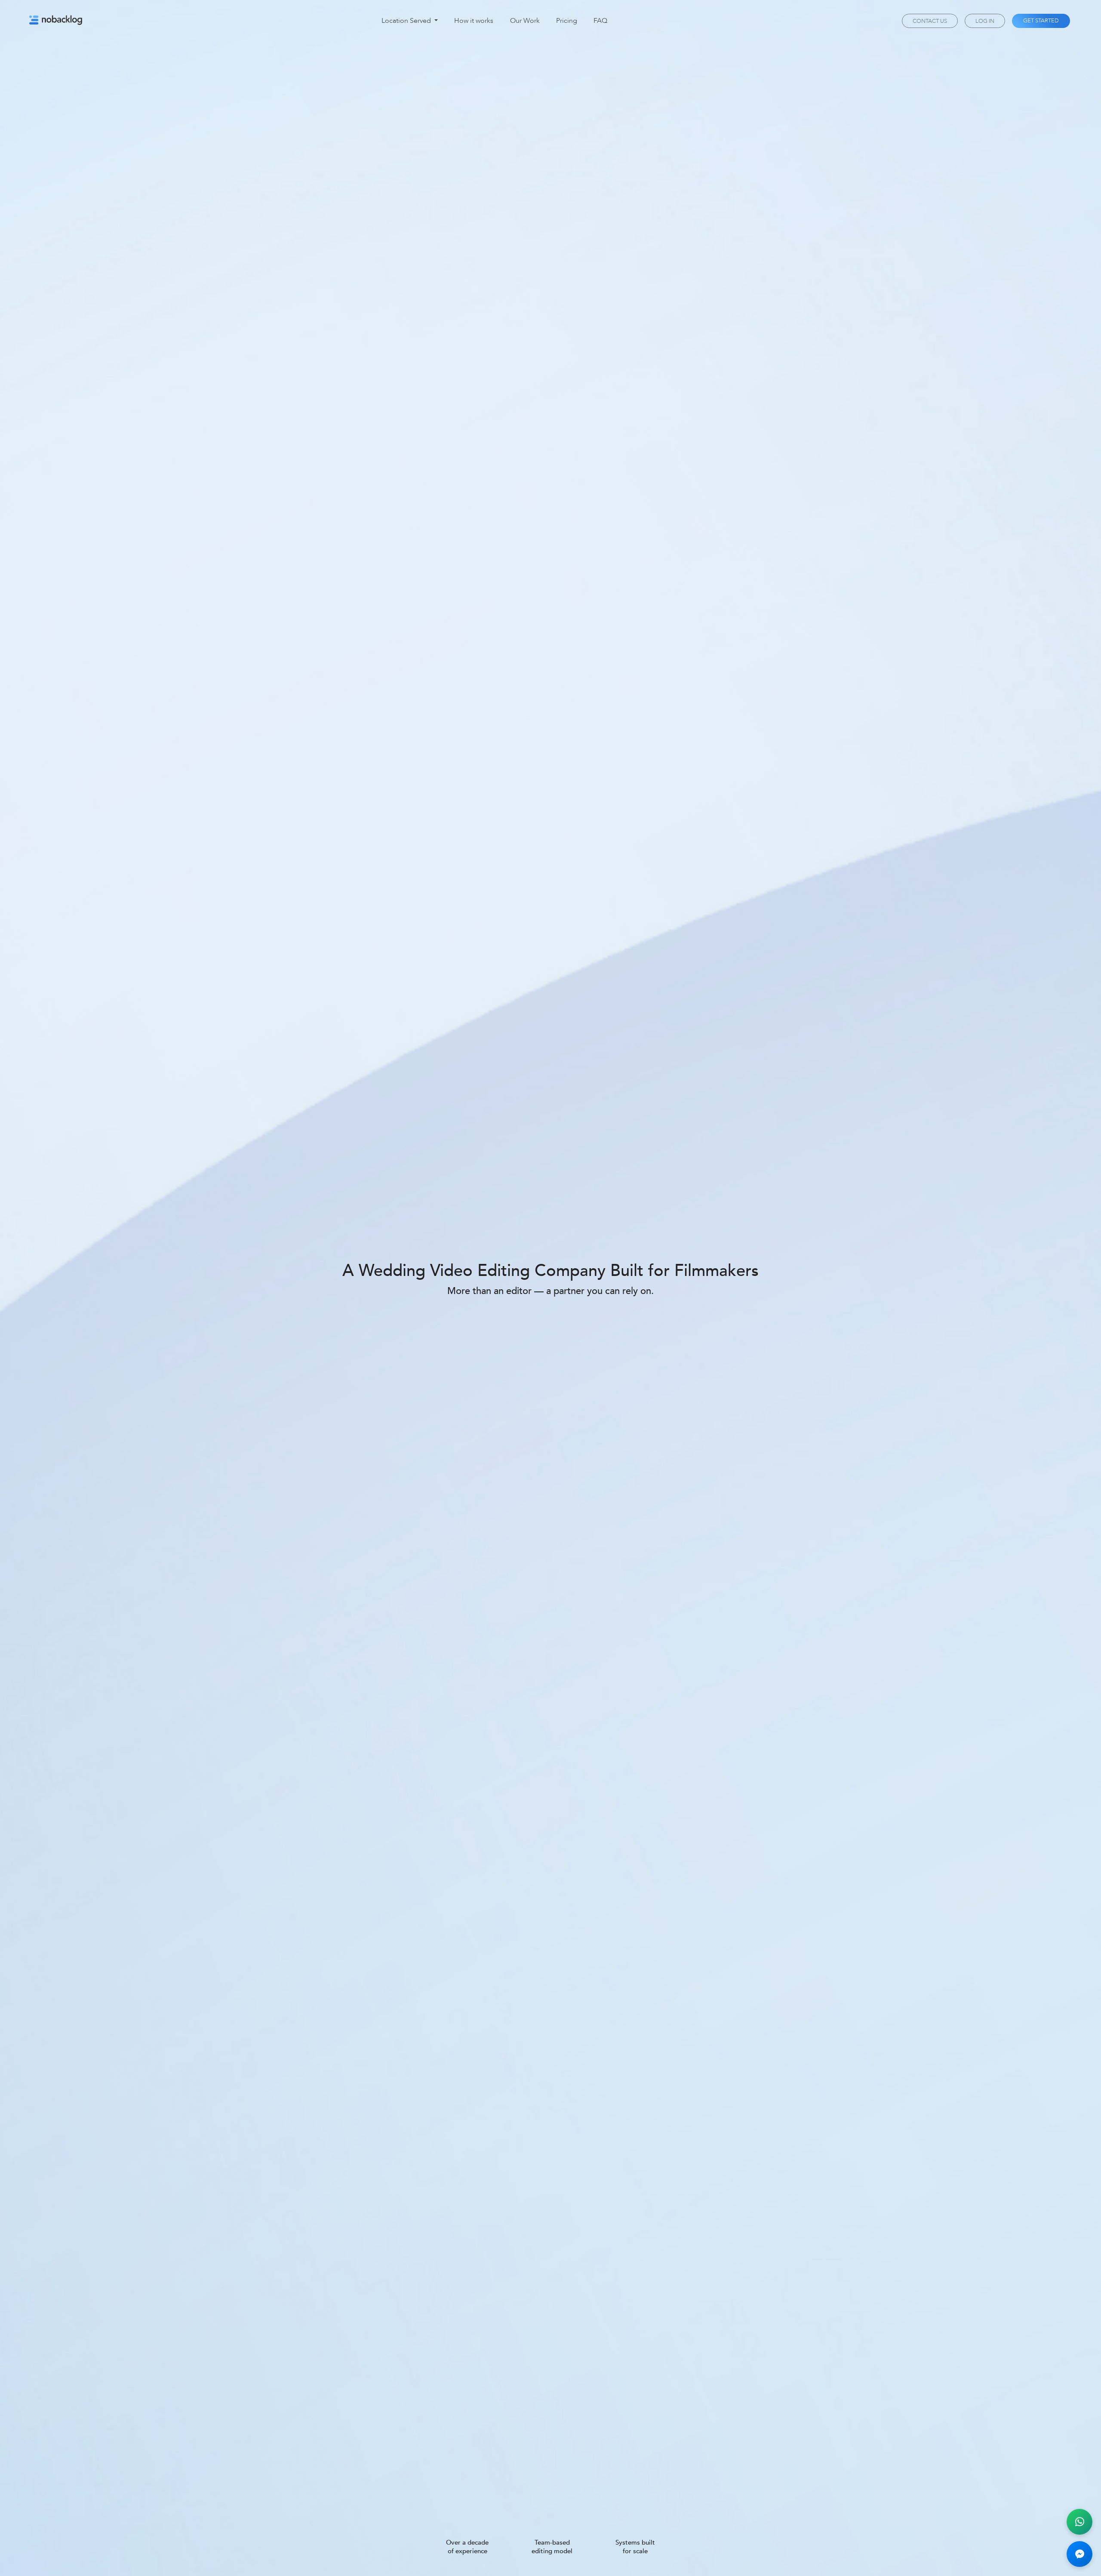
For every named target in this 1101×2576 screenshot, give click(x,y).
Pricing (567, 21)
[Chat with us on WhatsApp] (1079, 2522)
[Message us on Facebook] (1079, 2554)
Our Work (525, 21)
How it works (474, 21)
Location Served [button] (407, 21)
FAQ (600, 21)
